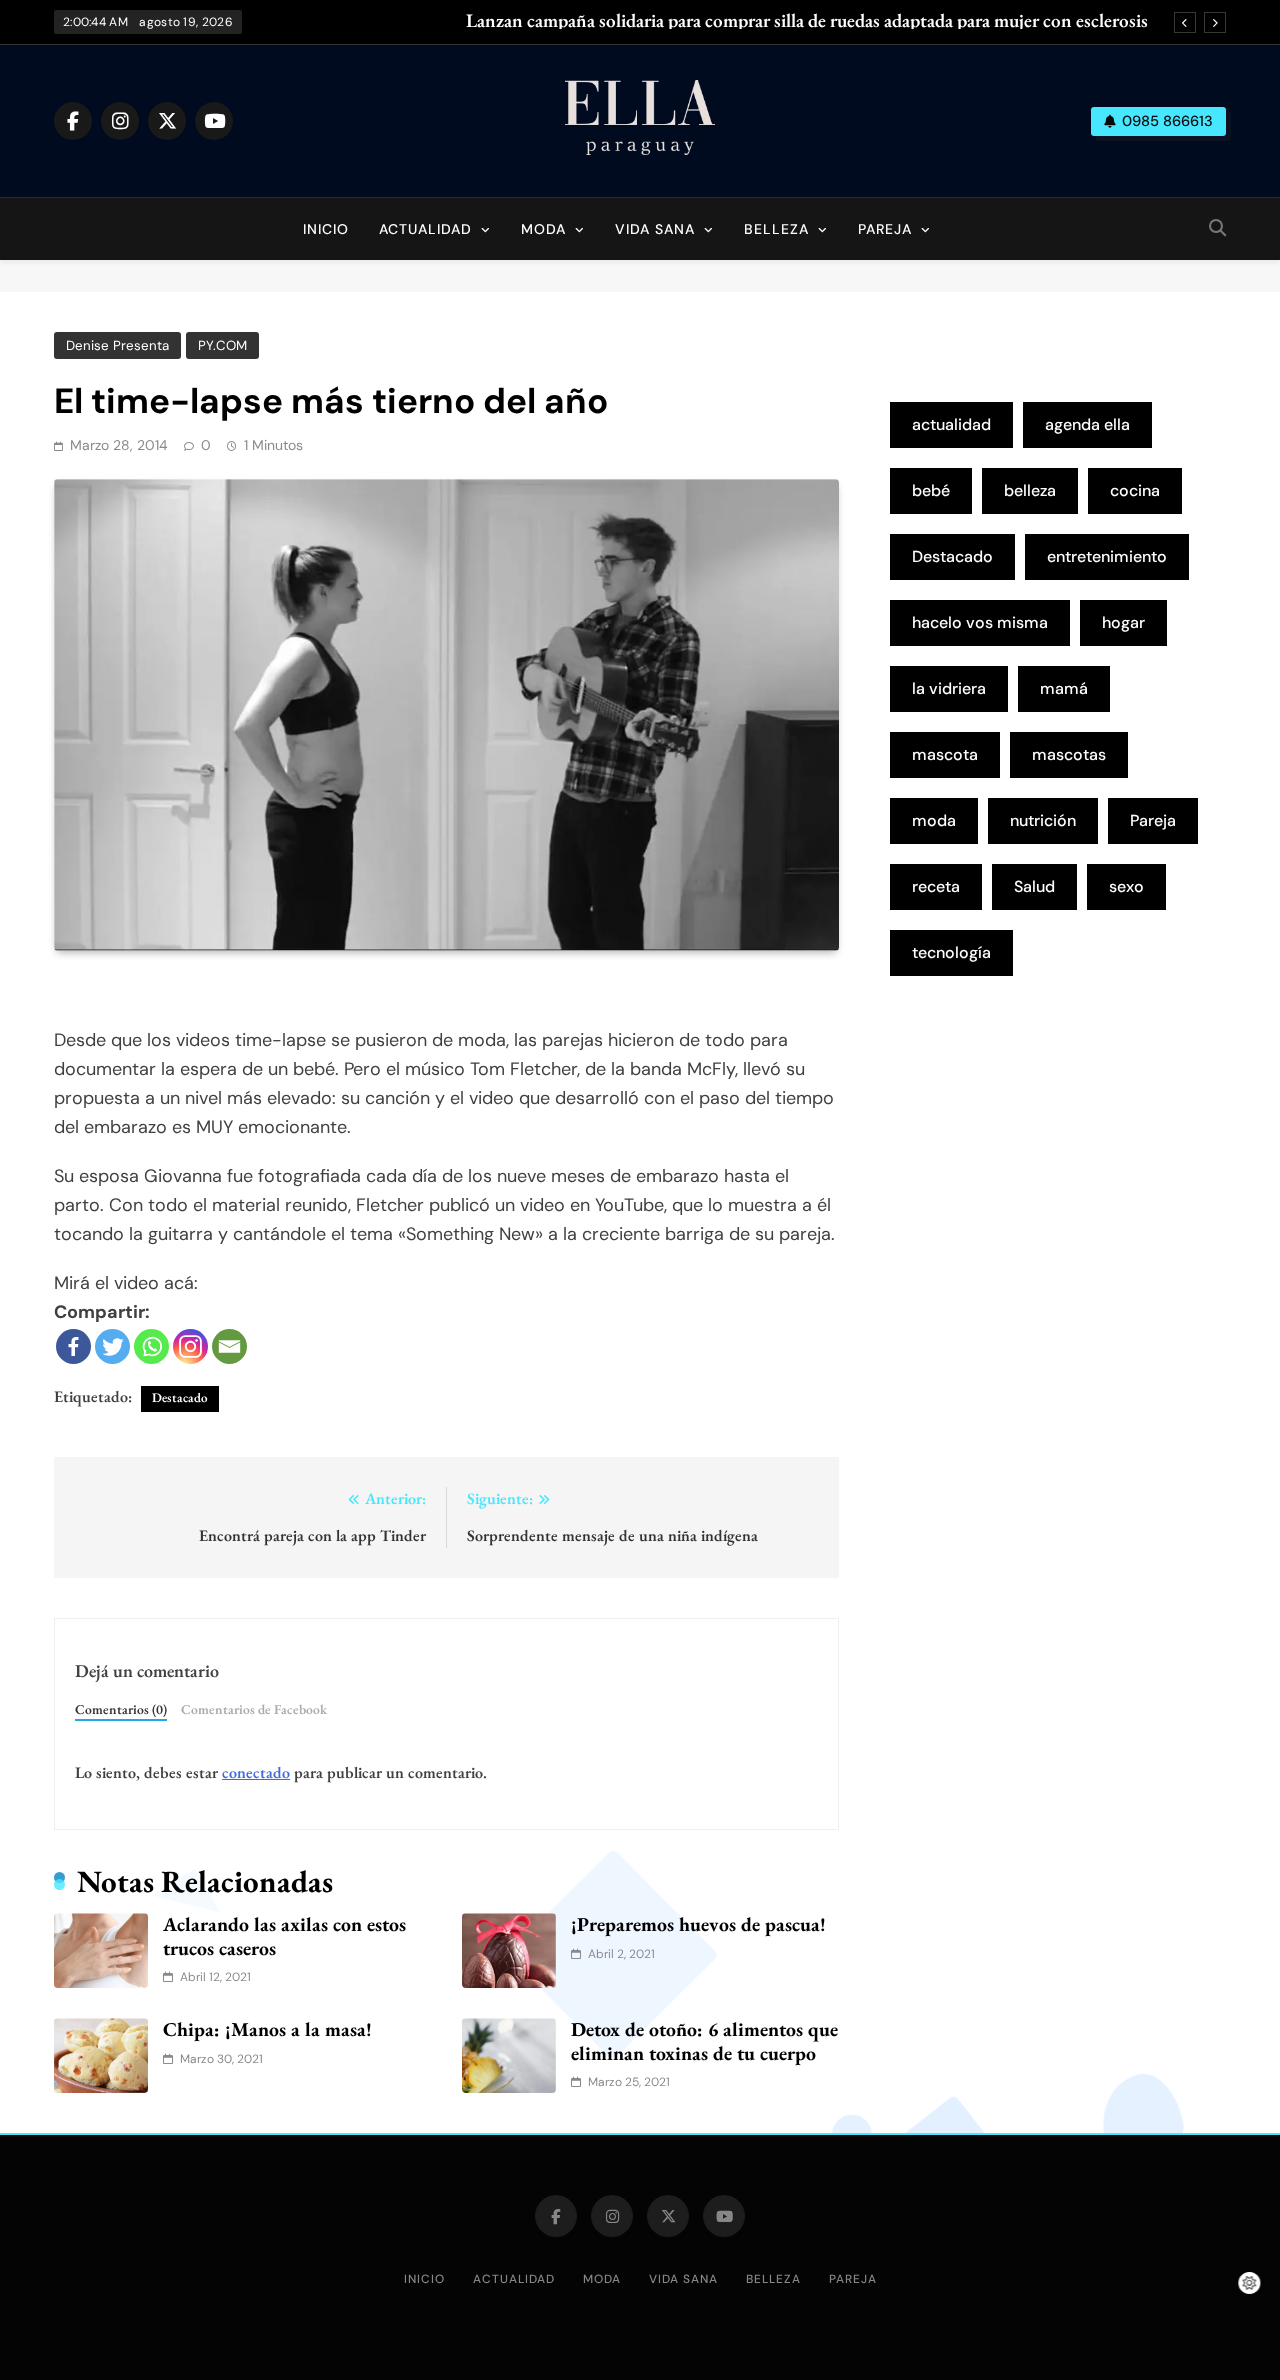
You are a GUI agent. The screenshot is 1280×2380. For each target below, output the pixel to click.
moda (934, 820)
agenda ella (1087, 424)
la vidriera (949, 688)
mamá (1064, 688)
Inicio (326, 229)
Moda (543, 229)
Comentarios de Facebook (254, 1709)
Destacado (180, 1397)
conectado (256, 1772)
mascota (945, 754)
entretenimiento (1107, 556)
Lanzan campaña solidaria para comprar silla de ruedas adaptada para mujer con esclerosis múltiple (807, 21)
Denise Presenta (117, 345)
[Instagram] (190, 1346)
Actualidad (425, 229)
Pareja (885, 229)
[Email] (229, 1346)
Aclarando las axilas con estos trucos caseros (284, 1936)
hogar (1123, 622)
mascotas (1069, 754)
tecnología (951, 952)
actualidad (951, 424)
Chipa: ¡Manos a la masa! (267, 2029)
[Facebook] (73, 1346)
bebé (931, 490)
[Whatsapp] (151, 1346)
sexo (1126, 886)
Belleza (776, 229)
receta (936, 886)
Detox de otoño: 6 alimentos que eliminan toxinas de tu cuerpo (704, 2041)
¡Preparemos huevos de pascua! (698, 1924)
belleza (1030, 490)
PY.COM (222, 345)
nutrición (1043, 820)
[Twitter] (112, 1346)
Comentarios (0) (121, 1709)
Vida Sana (655, 229)
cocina (1135, 490)
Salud (1034, 886)
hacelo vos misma (980, 622)
